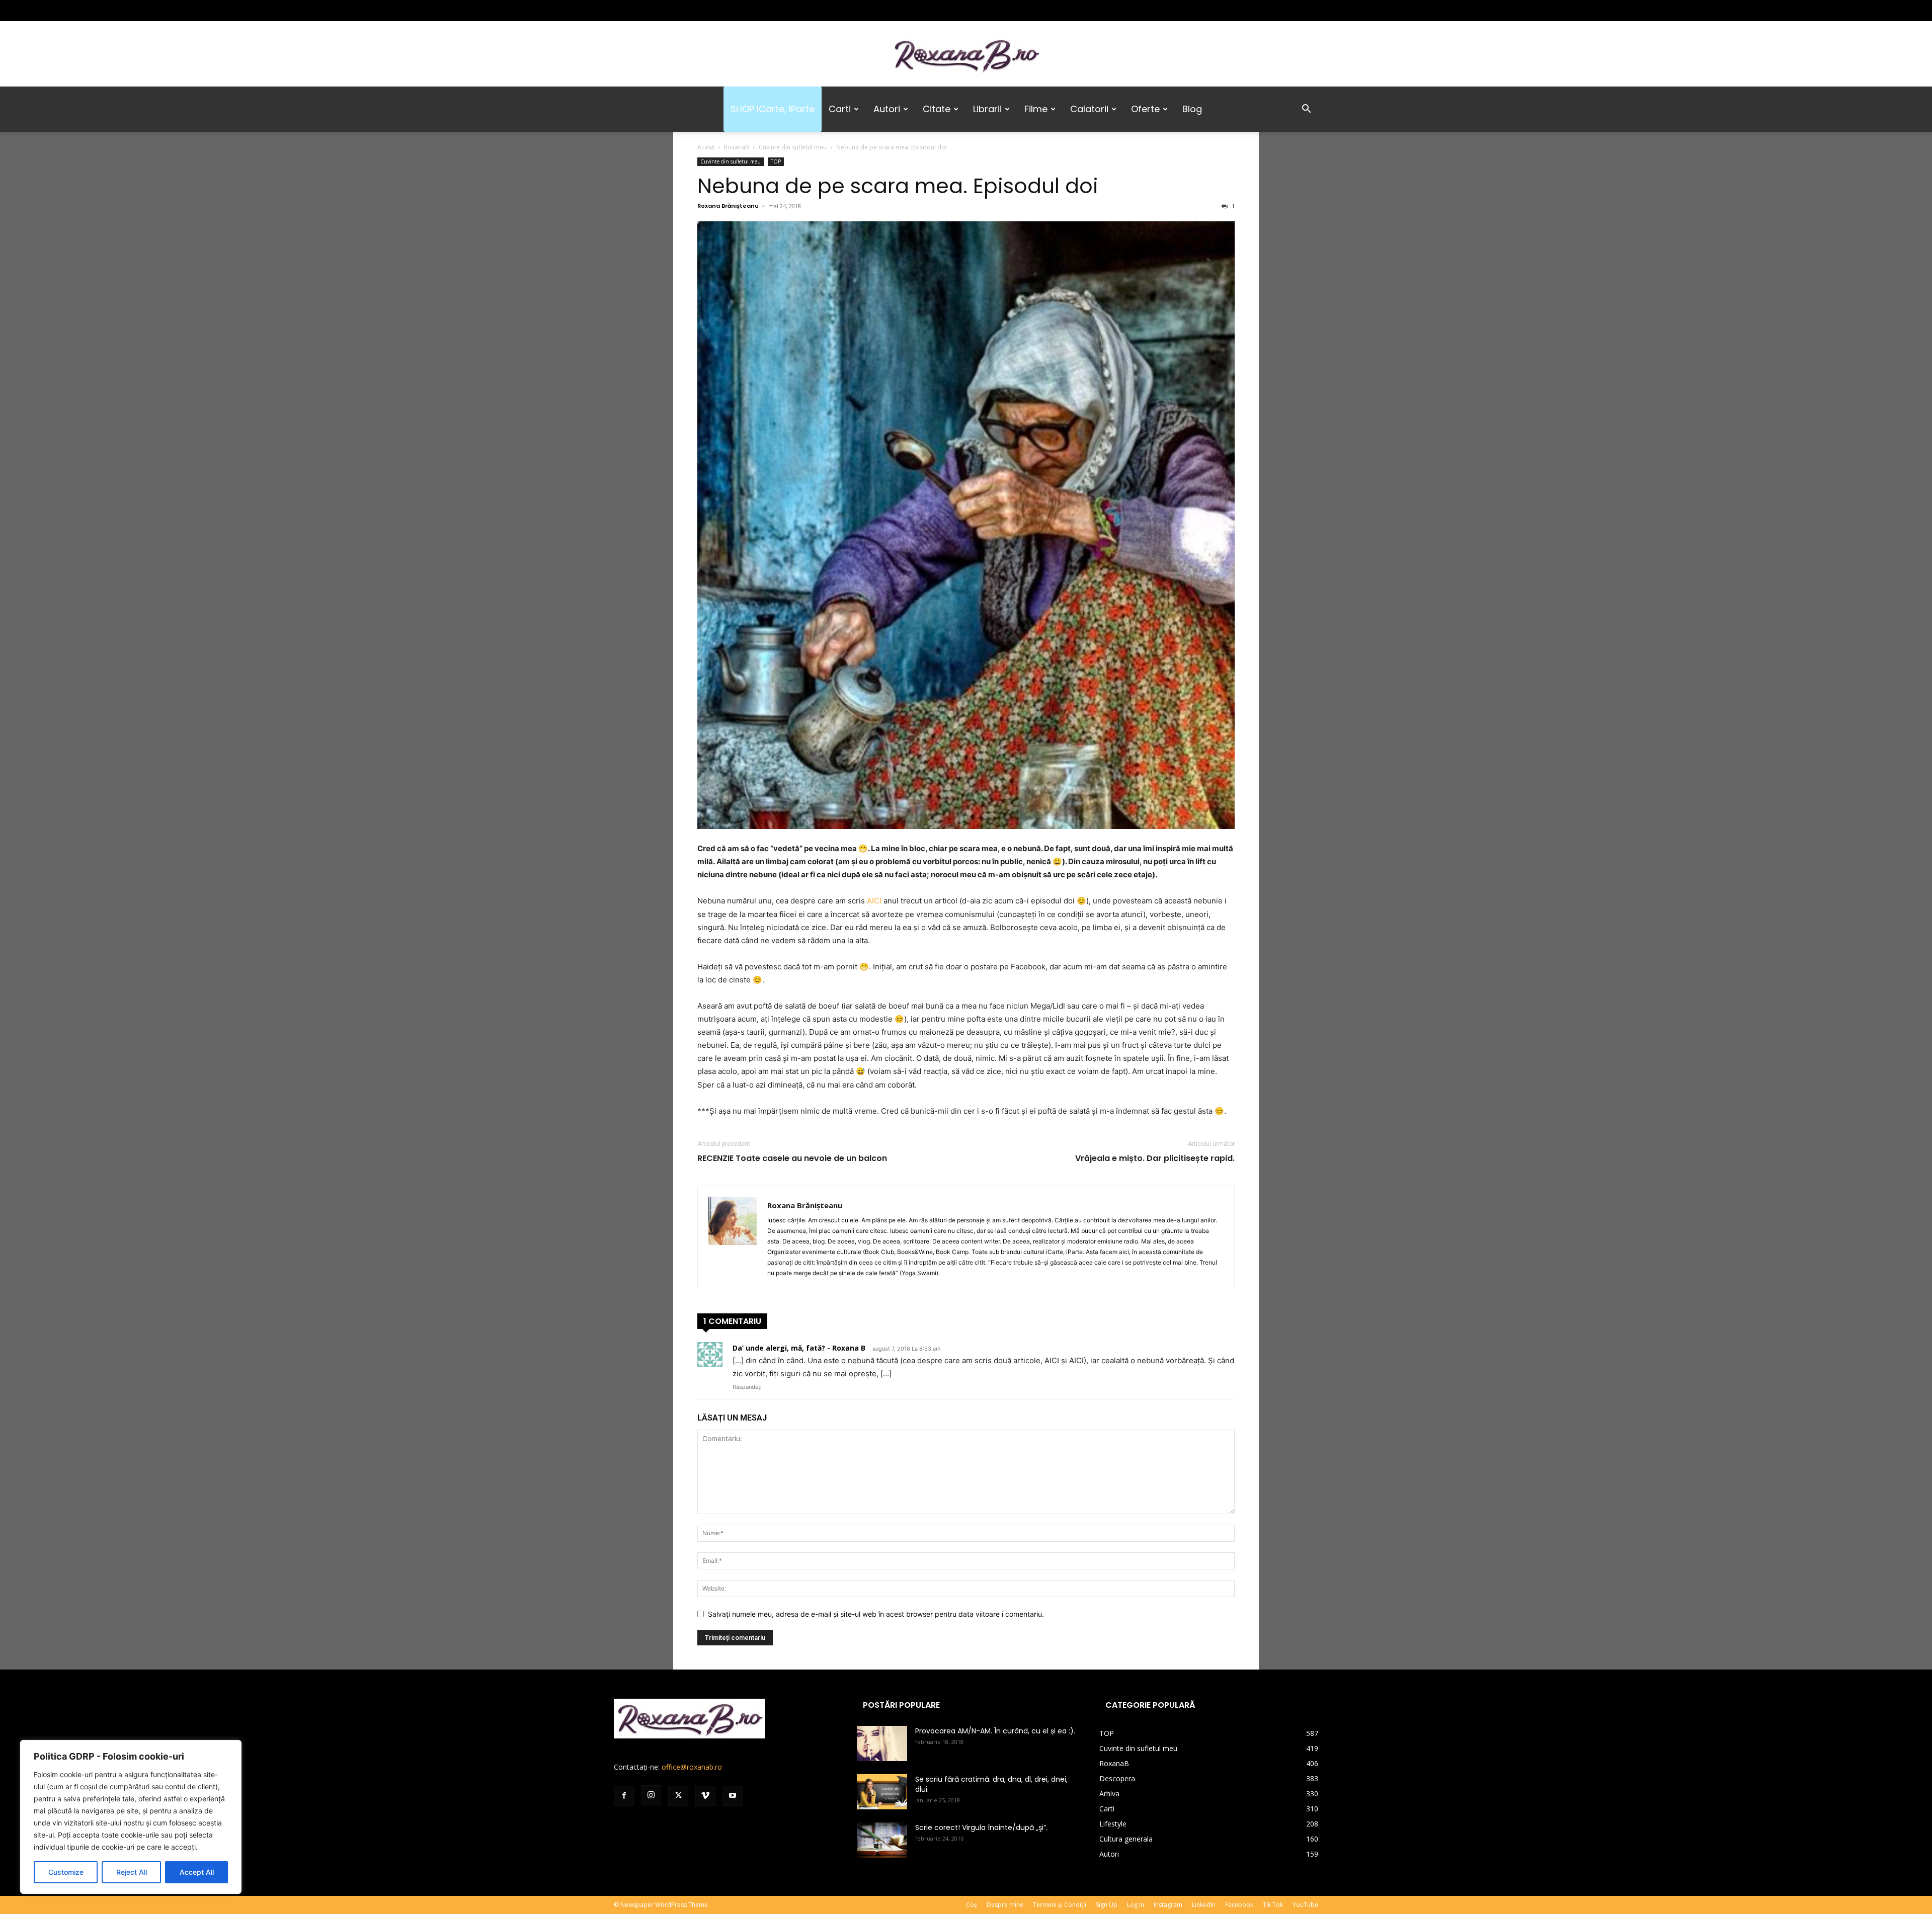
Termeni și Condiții (1060, 1905)
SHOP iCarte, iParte (773, 109)
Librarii (987, 109)
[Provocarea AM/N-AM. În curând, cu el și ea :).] (882, 1743)
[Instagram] (638, 11)
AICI (874, 901)
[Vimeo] (671, 11)
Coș (972, 1905)
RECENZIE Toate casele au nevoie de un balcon (792, 1158)
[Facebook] (621, 11)
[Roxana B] (966, 55)
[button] (1306, 110)
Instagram (1168, 1905)
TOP (776, 161)
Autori (887, 109)
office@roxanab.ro (692, 1767)
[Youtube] (688, 11)
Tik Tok (1273, 1905)
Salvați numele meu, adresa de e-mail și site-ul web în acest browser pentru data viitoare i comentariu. (876, 1614)
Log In (1136, 1905)
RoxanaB (737, 147)
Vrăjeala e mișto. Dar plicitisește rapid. (1155, 1158)
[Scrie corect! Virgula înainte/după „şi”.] (882, 1840)
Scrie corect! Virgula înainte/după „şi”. (981, 1827)
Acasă (706, 147)
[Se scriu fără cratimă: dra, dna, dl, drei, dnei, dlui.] (882, 1792)
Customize (66, 1872)
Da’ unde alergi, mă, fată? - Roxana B (799, 1348)
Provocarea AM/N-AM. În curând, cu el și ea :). (995, 1731)
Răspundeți (747, 1387)
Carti (840, 109)
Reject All (132, 1872)
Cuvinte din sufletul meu (793, 147)
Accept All (197, 1872)
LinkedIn (1204, 1905)
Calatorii (1089, 109)
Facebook (1239, 1905)
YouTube (1305, 1905)
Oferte (1145, 109)
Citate (937, 109)
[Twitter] (655, 11)
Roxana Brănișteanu (728, 206)
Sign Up (1107, 1905)
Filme (1036, 109)
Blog (1192, 109)
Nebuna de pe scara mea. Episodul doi (898, 186)
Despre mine (1005, 1905)
